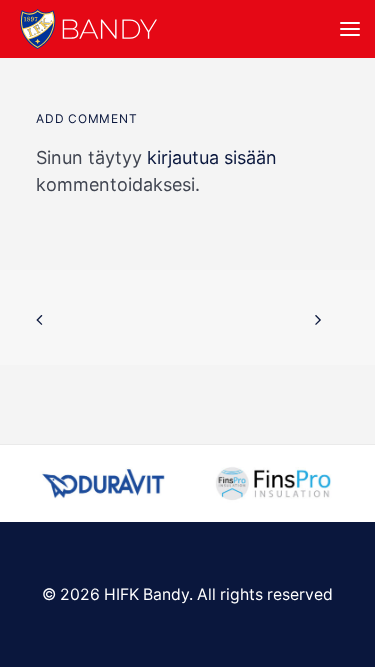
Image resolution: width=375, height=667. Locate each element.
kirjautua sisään (212, 157)
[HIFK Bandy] (88, 29)
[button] (350, 29)
